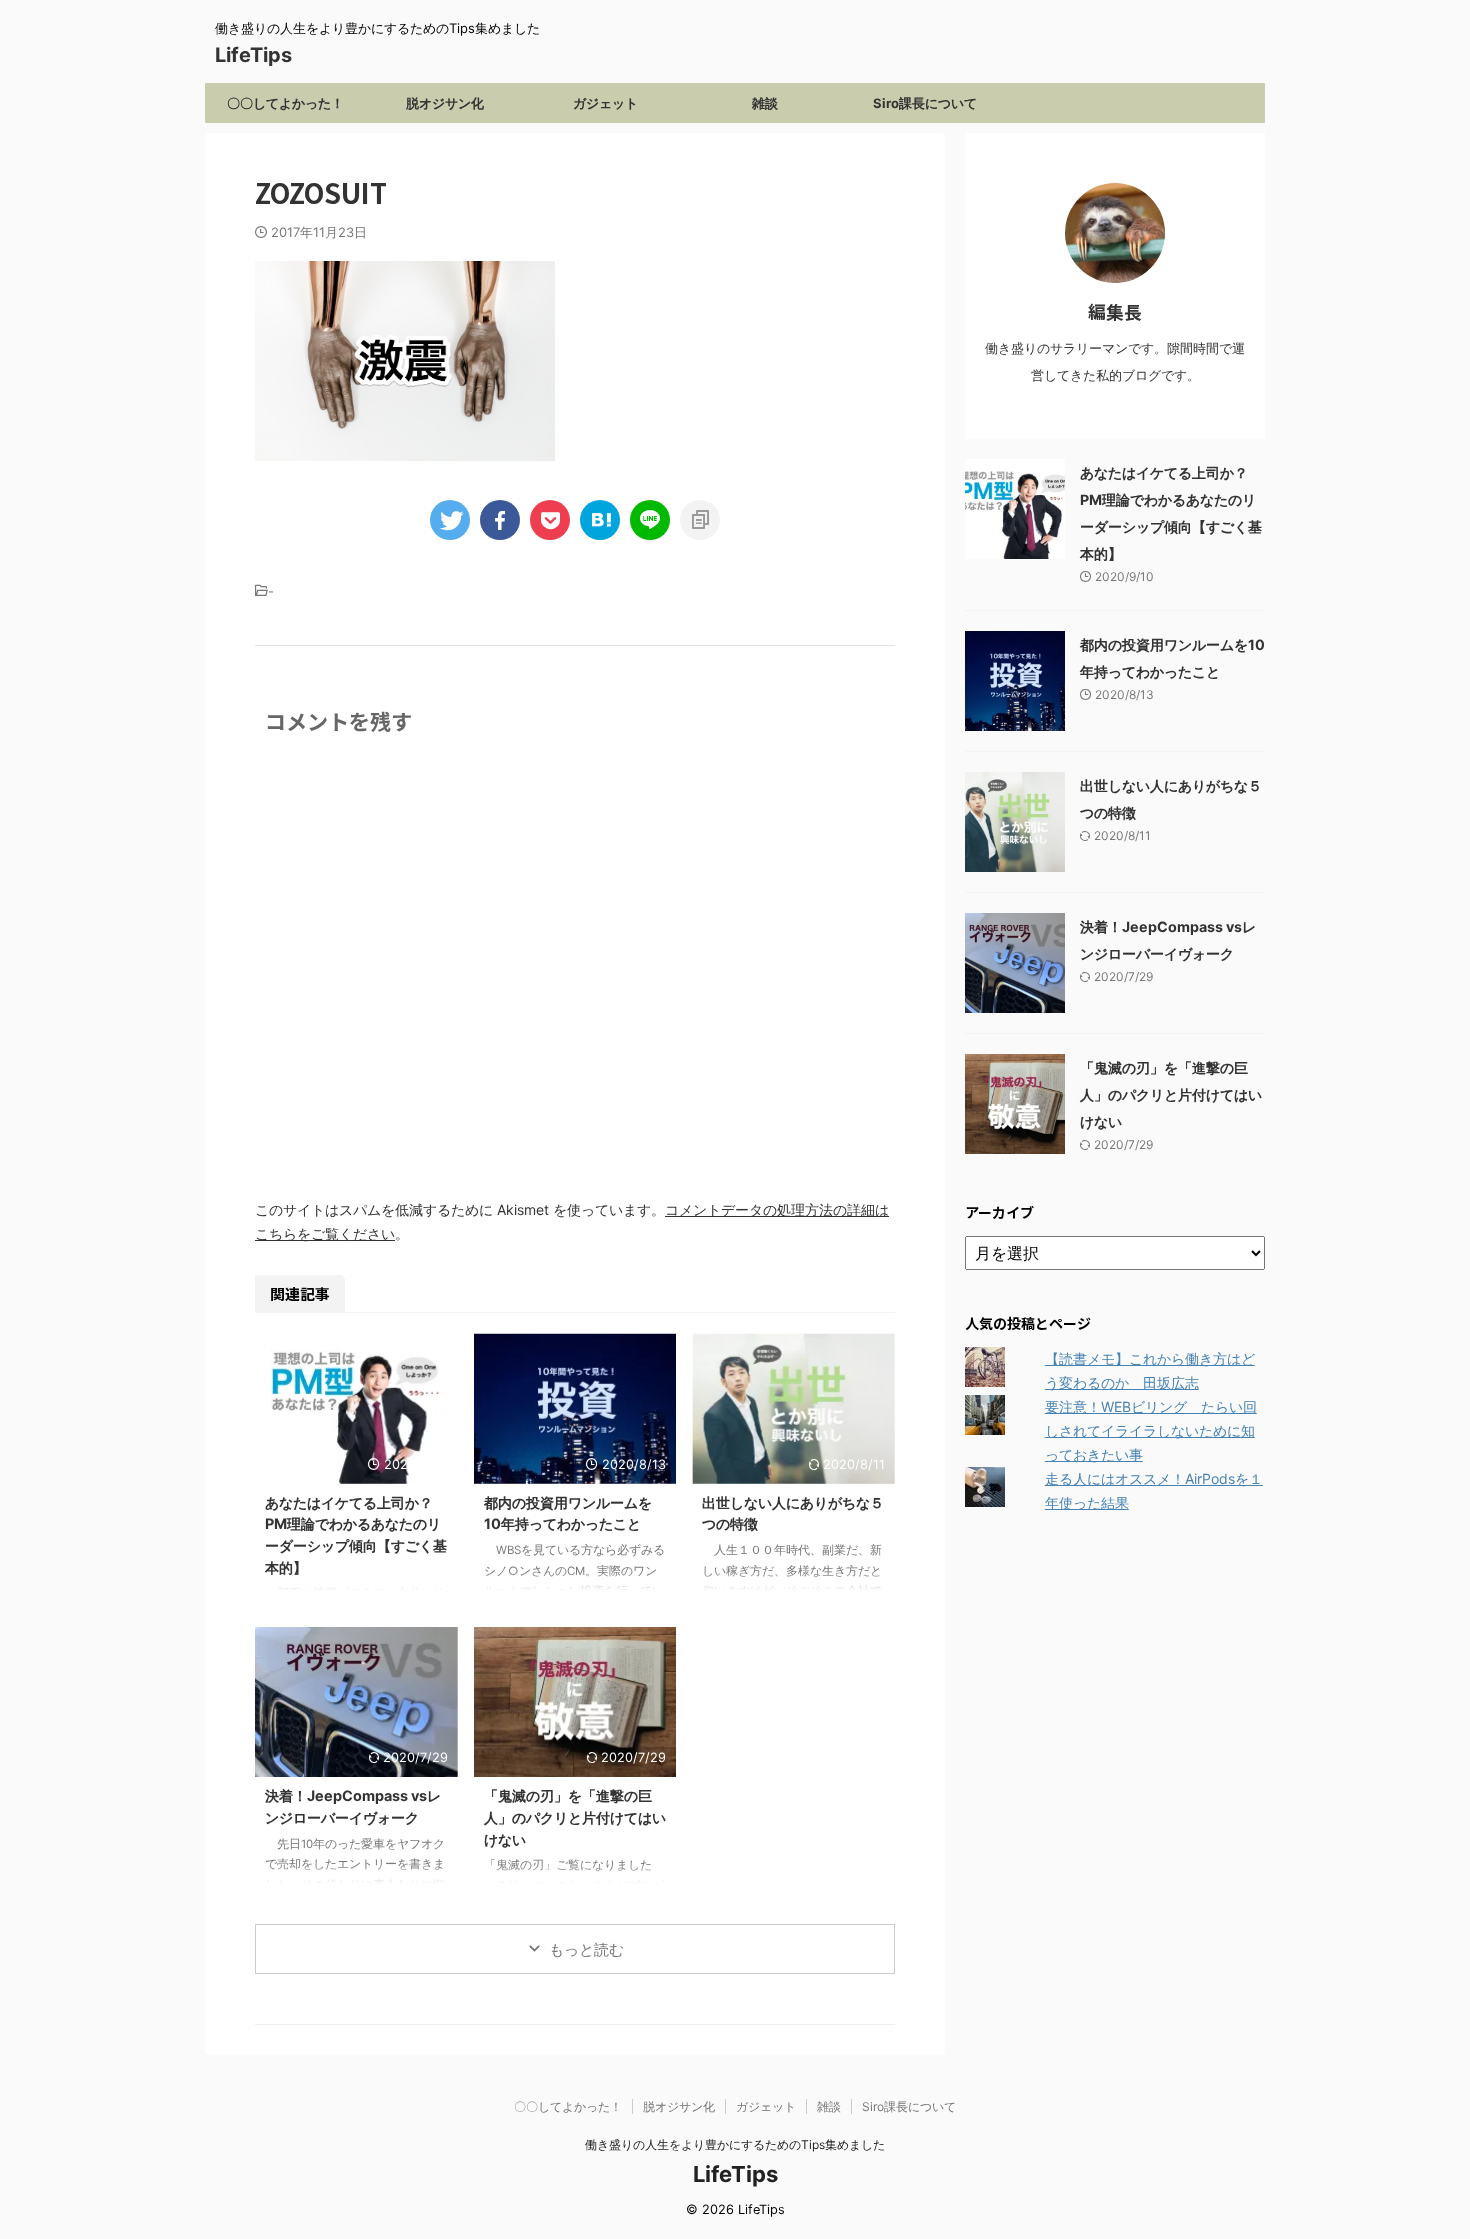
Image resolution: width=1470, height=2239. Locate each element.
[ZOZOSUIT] (600, 520)
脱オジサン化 (445, 103)
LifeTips (263, 55)
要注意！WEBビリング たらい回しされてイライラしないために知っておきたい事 (1151, 1430)
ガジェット (605, 103)
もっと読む (586, 1949)
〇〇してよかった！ (285, 103)
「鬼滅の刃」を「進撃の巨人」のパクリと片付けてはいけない (575, 1817)
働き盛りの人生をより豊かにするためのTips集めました (735, 2144)
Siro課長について (925, 103)
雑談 (765, 103)
